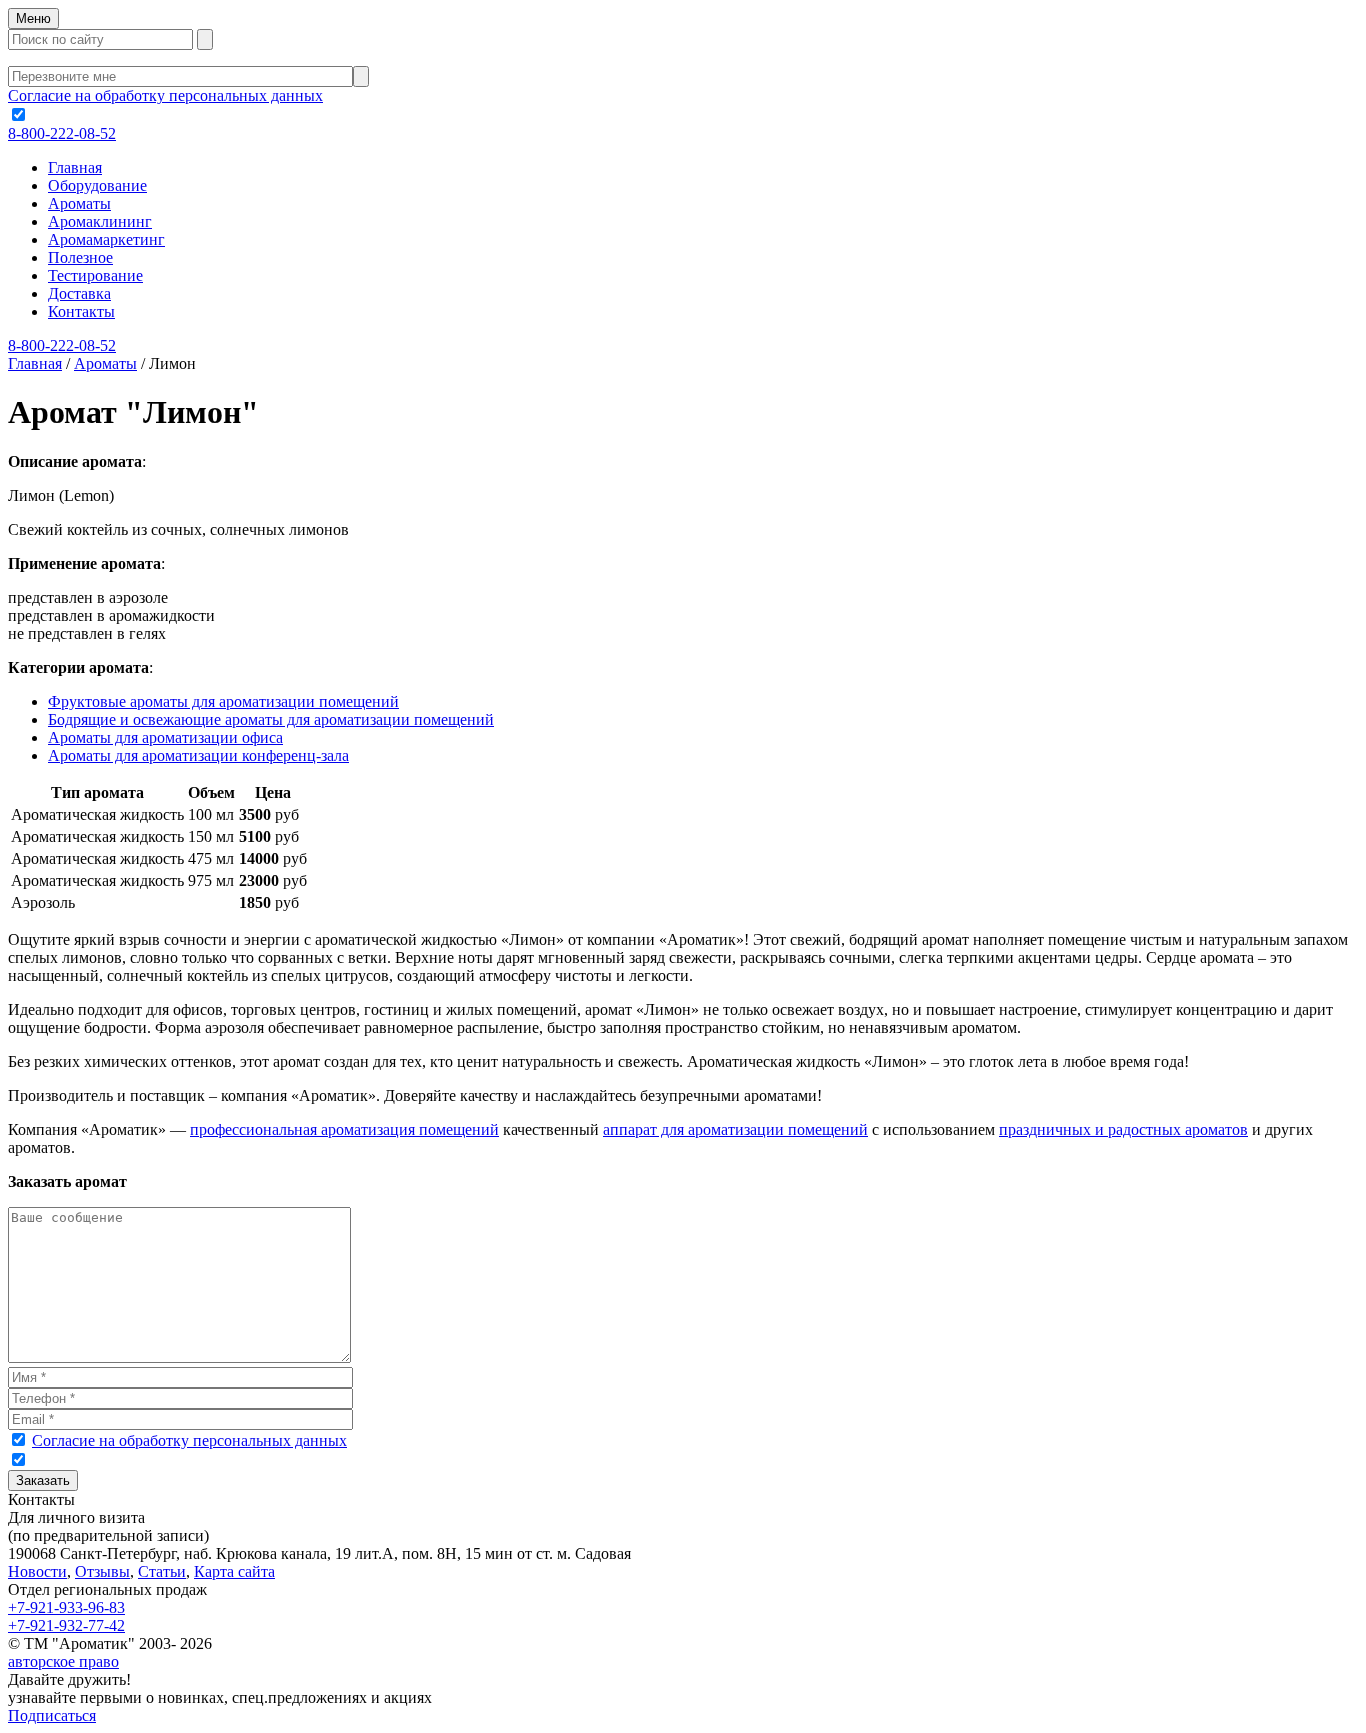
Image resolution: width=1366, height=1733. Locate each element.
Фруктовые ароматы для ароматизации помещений (223, 701)
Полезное (80, 257)
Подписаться (52, 1715)
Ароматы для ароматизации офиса (165, 737)
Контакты (81, 311)
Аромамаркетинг (106, 239)
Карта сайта (234, 1571)
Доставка (79, 293)
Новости (37, 1571)
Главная (75, 167)
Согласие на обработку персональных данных (165, 95)
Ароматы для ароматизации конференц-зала (198, 755)
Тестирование (95, 275)
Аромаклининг (100, 221)
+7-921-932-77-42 (66, 1625)
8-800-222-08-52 (62, 133)
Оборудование (97, 185)
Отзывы (102, 1571)
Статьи (162, 1571)
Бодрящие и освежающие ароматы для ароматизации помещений (271, 719)
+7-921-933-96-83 (66, 1607)
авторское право (63, 1661)
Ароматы (79, 203)
